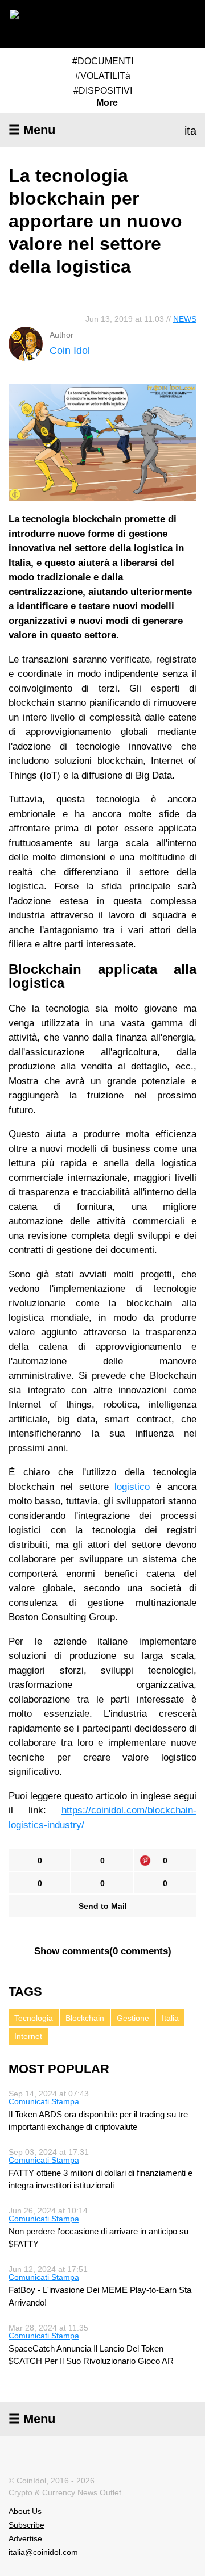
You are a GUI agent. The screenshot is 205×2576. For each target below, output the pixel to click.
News (185, 319)
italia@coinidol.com (43, 2552)
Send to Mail (103, 1906)
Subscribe (26, 2525)
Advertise (25, 2538)
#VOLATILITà (103, 76)
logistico (132, 1487)
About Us (25, 2511)
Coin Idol (70, 351)
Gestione (133, 2018)
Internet (28, 2036)
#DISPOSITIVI (103, 91)
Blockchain (85, 2018)
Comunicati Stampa (44, 2101)
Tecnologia (34, 2018)
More (107, 103)
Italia (170, 2018)
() (103, 1951)
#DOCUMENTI (103, 61)
